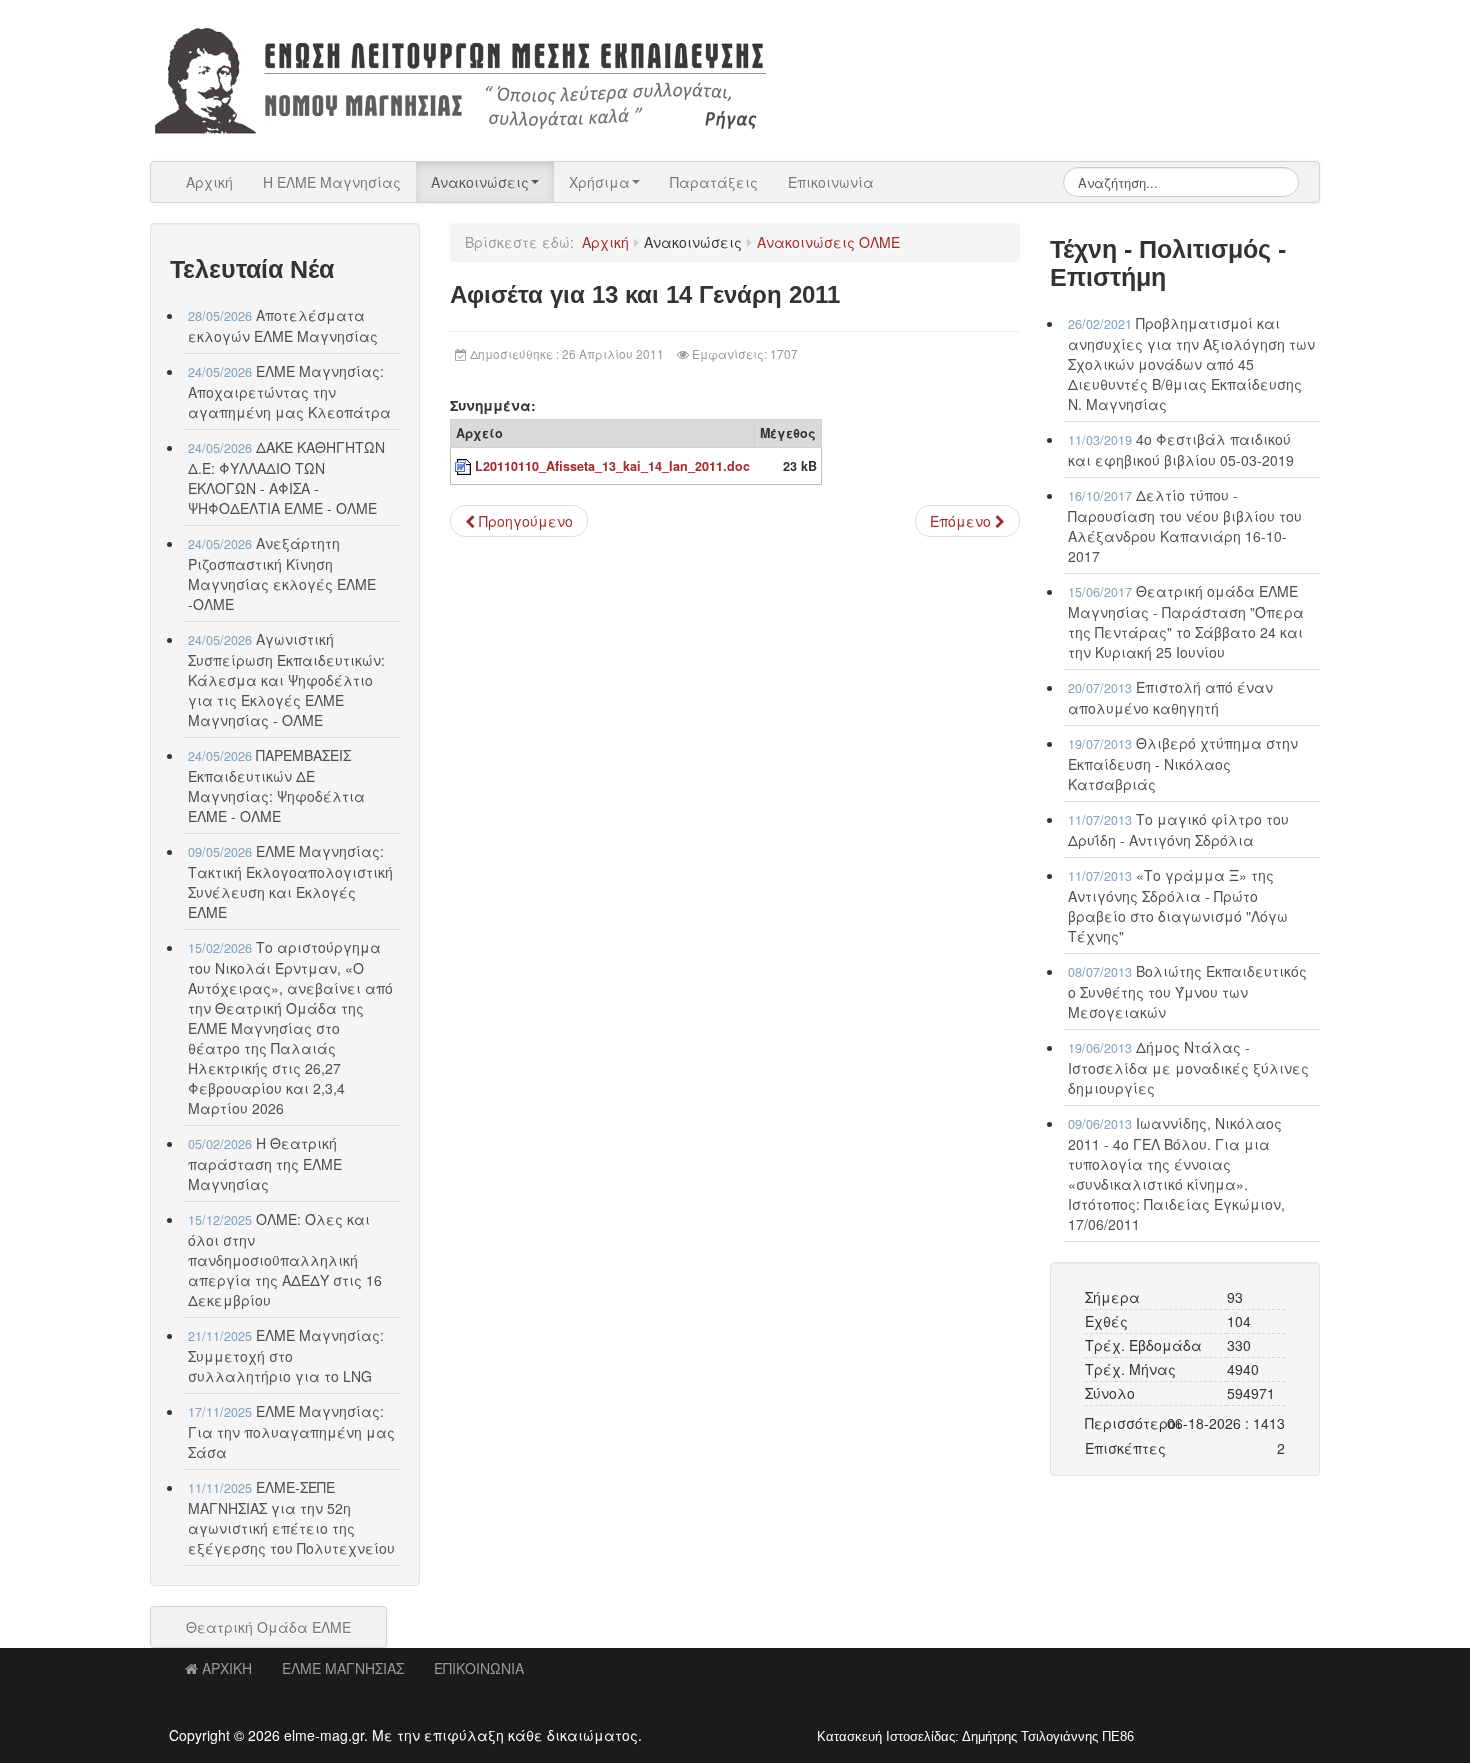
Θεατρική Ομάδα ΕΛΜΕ (268, 1627)
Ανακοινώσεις (480, 182)
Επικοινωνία (831, 182)
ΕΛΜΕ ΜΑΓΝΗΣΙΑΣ (343, 1668)
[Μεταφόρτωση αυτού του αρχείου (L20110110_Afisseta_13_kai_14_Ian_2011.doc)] (465, 466)
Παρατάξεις (714, 182)
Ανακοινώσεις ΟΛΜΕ (828, 242)
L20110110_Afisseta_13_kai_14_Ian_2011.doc (612, 466)
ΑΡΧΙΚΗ (227, 1668)
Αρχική (209, 182)
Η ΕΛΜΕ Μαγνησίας (332, 182)
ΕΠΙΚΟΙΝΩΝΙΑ (479, 1668)
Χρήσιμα (599, 182)
